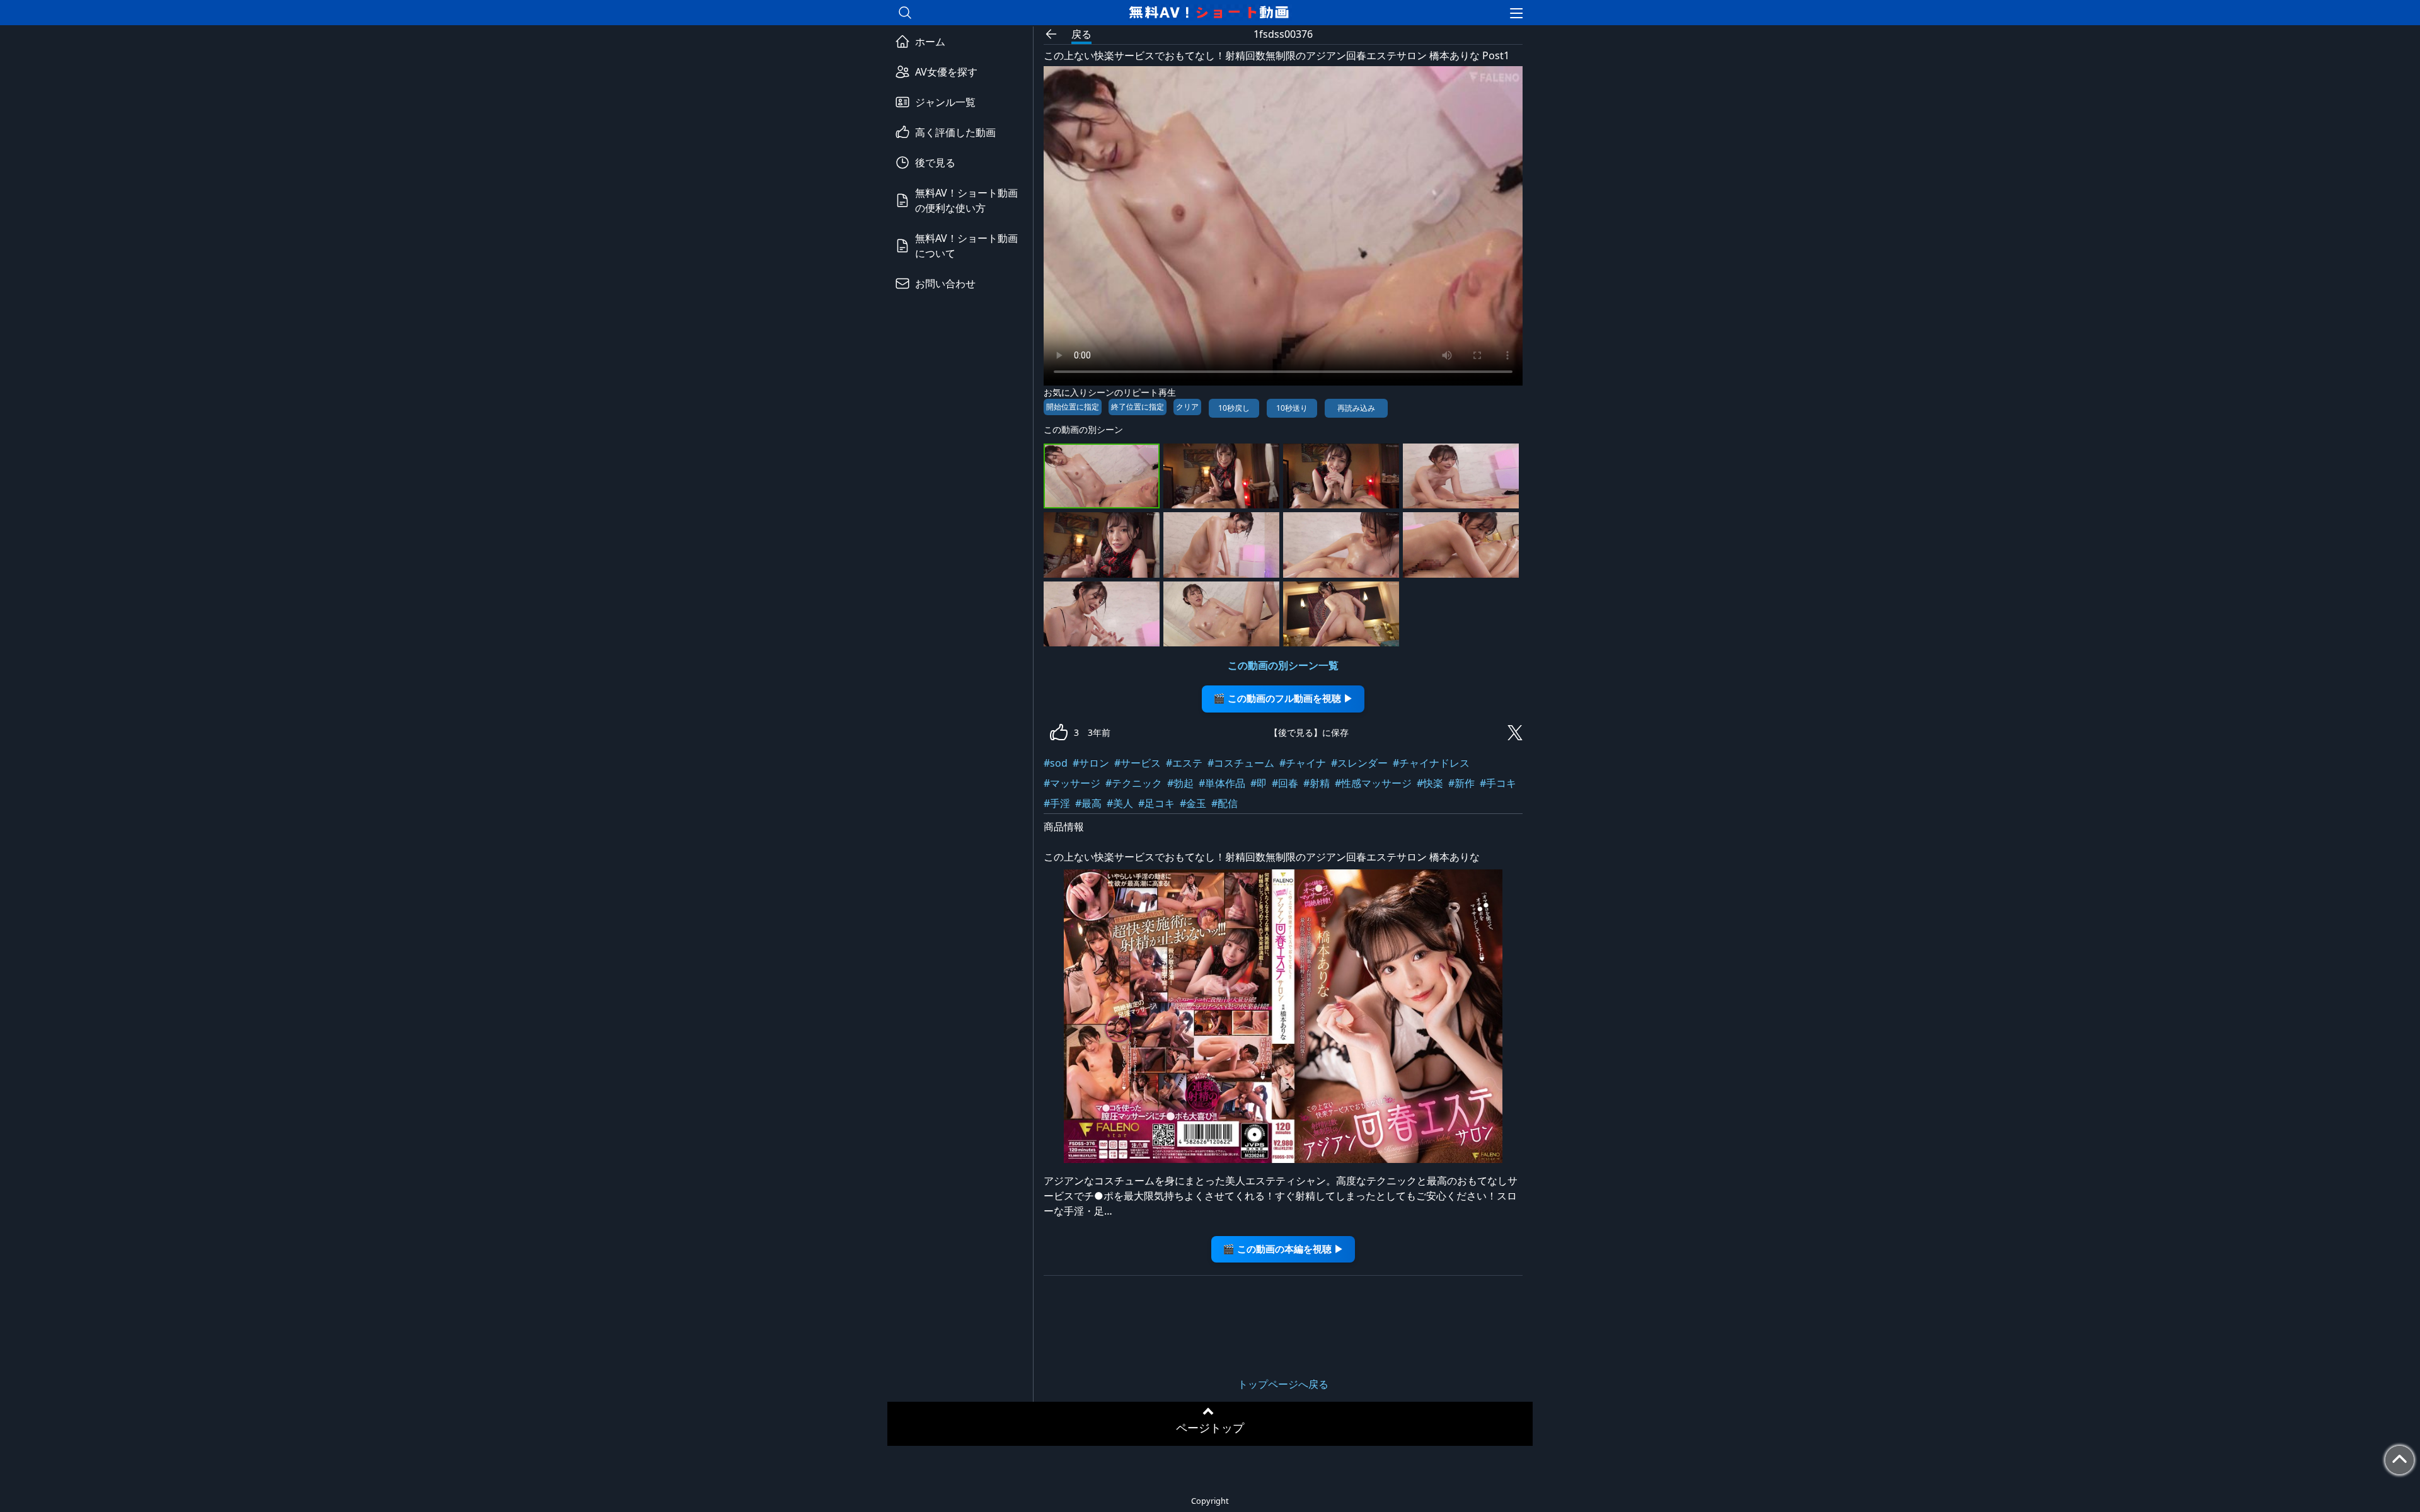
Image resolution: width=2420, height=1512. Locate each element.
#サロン (1091, 763)
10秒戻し (1234, 408)
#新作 (1461, 783)
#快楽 (1430, 783)
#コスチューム (1241, 763)
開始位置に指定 (1073, 407)
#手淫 (1057, 803)
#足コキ (1156, 803)
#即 (1259, 783)
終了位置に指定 (1138, 407)
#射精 (1317, 783)
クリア (1187, 407)
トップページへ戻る (1283, 1384)
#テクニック (1134, 783)
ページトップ (1210, 1428)
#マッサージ (1072, 783)
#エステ (1184, 763)
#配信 (1224, 803)
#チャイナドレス (1431, 763)
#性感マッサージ (1373, 783)
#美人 (1120, 803)
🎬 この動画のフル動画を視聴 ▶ (1283, 698)
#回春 (1285, 783)
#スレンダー (1359, 763)
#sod (1056, 763)
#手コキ (1498, 783)
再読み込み (1356, 408)
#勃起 (1180, 783)
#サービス (1138, 763)
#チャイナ (1303, 763)
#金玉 (1193, 803)
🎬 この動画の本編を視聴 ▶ (1283, 1249)
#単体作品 (1222, 783)
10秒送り (1292, 408)
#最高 (1088, 803)
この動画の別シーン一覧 (1283, 665)
